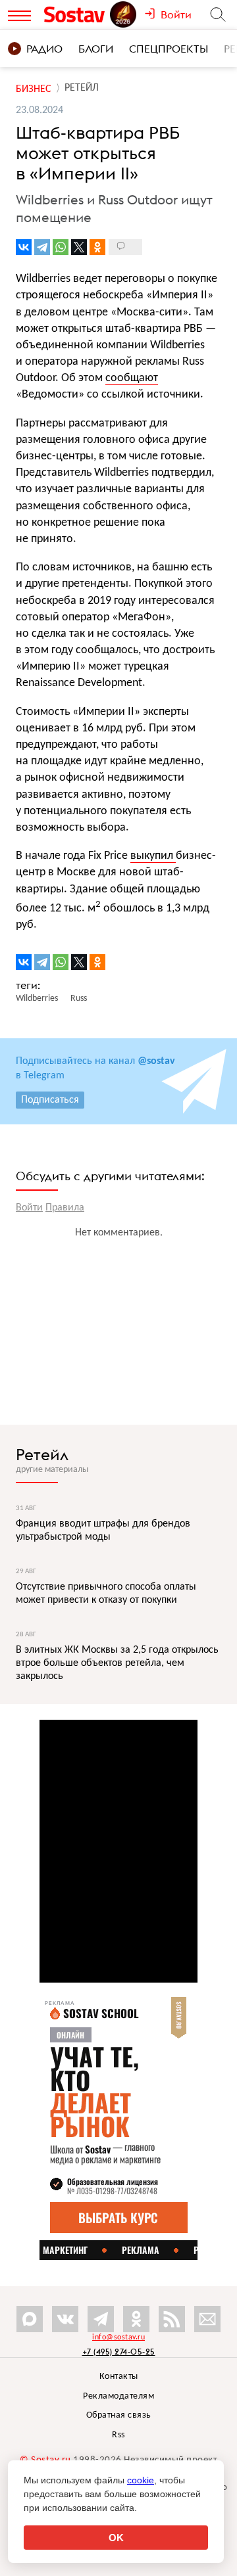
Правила (65, 1208)
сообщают (132, 378)
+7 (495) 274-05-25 (119, 2352)
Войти (29, 1208)
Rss (118, 2435)
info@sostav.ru (118, 2337)
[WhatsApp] (61, 247)
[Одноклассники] (97, 247)
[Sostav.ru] (76, 14)
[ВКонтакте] (24, 247)
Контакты (119, 2377)
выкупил (153, 856)
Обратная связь (119, 2415)
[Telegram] (42, 247)
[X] (79, 247)
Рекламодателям (118, 2396)
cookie (141, 2480)
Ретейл (42, 1454)
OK (116, 2538)
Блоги (96, 49)
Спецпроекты (169, 49)
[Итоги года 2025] (124, 14)
